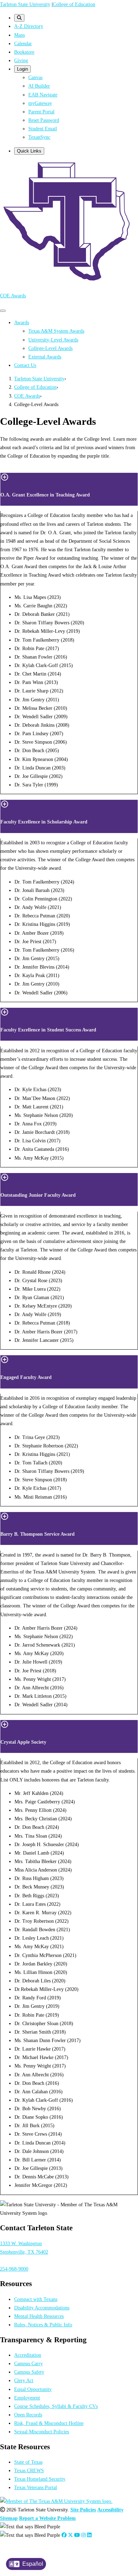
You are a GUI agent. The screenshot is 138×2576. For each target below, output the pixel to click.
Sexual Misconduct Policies (42, 2432)
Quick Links (29, 151)
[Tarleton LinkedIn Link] (89, 2535)
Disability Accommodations (42, 2308)
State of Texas (28, 2462)
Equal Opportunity (33, 2389)
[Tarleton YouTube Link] (77, 2535)
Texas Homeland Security (40, 2479)
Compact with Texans (36, 2299)
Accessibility (110, 2510)
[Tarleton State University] (69, 282)
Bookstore (24, 52)
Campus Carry (28, 2363)
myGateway (40, 103)
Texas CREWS (29, 2470)
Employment (27, 2398)
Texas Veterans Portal (36, 2487)
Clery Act (24, 2380)
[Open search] (19, 18)
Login (22, 69)
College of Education (74, 4)
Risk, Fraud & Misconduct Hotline (49, 2423)
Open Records (28, 2415)
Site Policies (83, 2510)
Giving (21, 60)
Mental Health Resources (39, 2316)
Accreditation (28, 2355)
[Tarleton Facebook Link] (64, 2535)
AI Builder (39, 86)
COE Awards (13, 296)
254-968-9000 (14, 2269)
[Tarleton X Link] (70, 2535)
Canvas (35, 77)
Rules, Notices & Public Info (43, 2325)
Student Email (43, 129)
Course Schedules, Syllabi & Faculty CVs (56, 2406)
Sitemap (9, 2518)
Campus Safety (29, 2372)
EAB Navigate (43, 95)
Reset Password (44, 120)
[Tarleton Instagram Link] (84, 2535)
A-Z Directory (29, 26)
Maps (19, 35)
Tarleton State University (25, 4)
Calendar (23, 43)
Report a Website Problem (47, 2518)
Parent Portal (41, 112)
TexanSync (39, 137)
